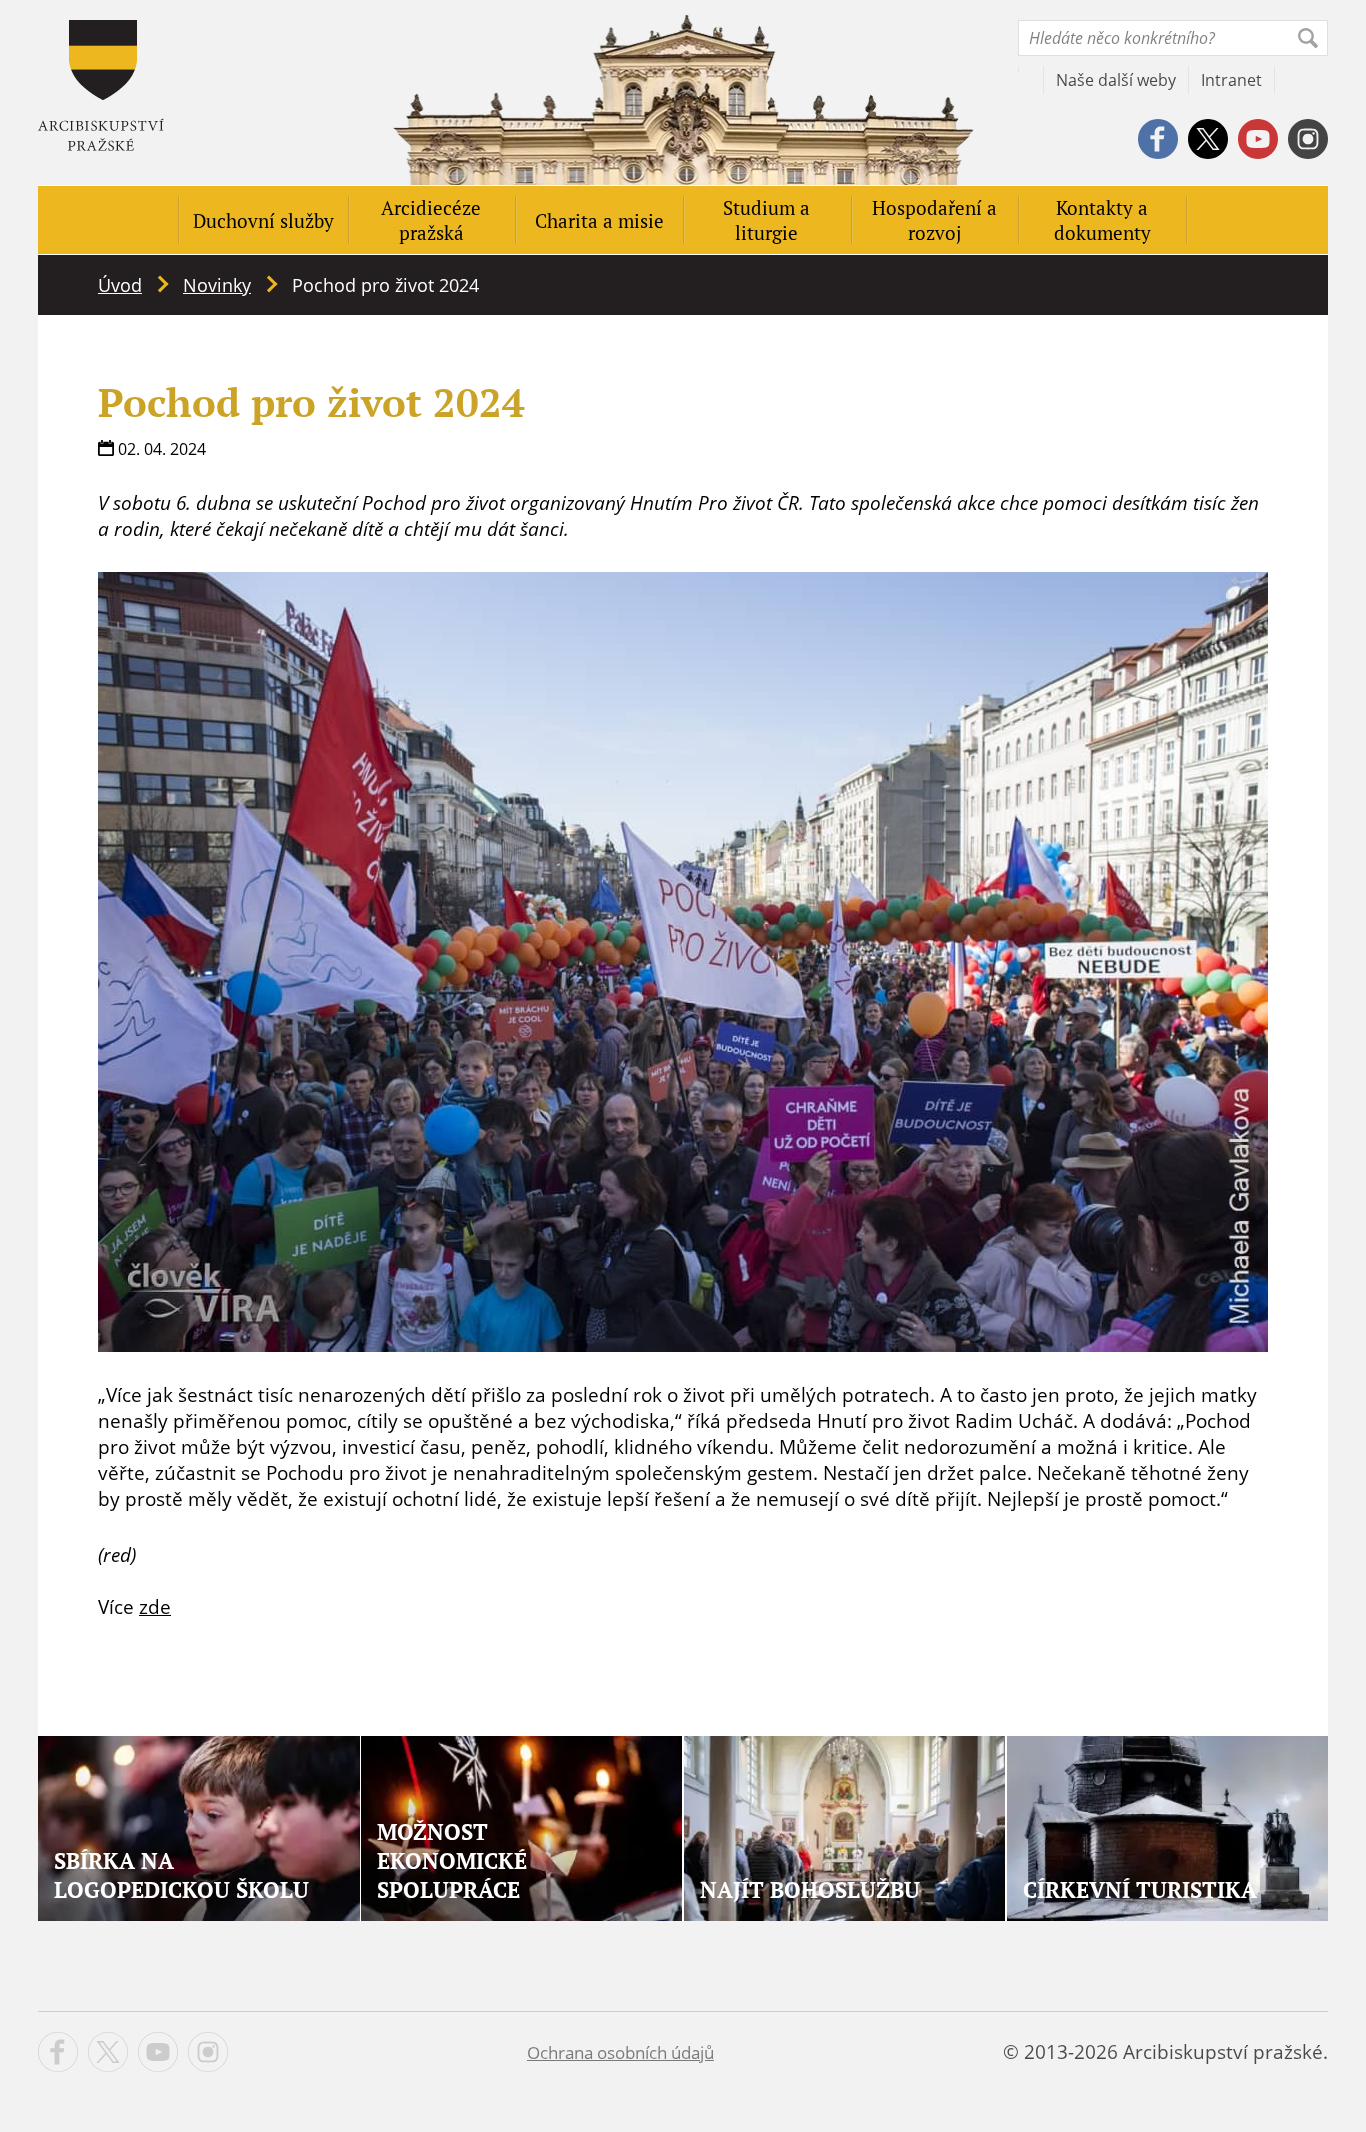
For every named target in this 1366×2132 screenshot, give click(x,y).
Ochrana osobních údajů (620, 2052)
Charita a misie (599, 220)
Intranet (1231, 80)
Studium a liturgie (766, 220)
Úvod (120, 285)
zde (155, 1607)
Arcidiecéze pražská (431, 220)
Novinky (217, 285)
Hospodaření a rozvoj (934, 220)
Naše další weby (1116, 80)
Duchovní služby (263, 220)
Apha (101, 85)
